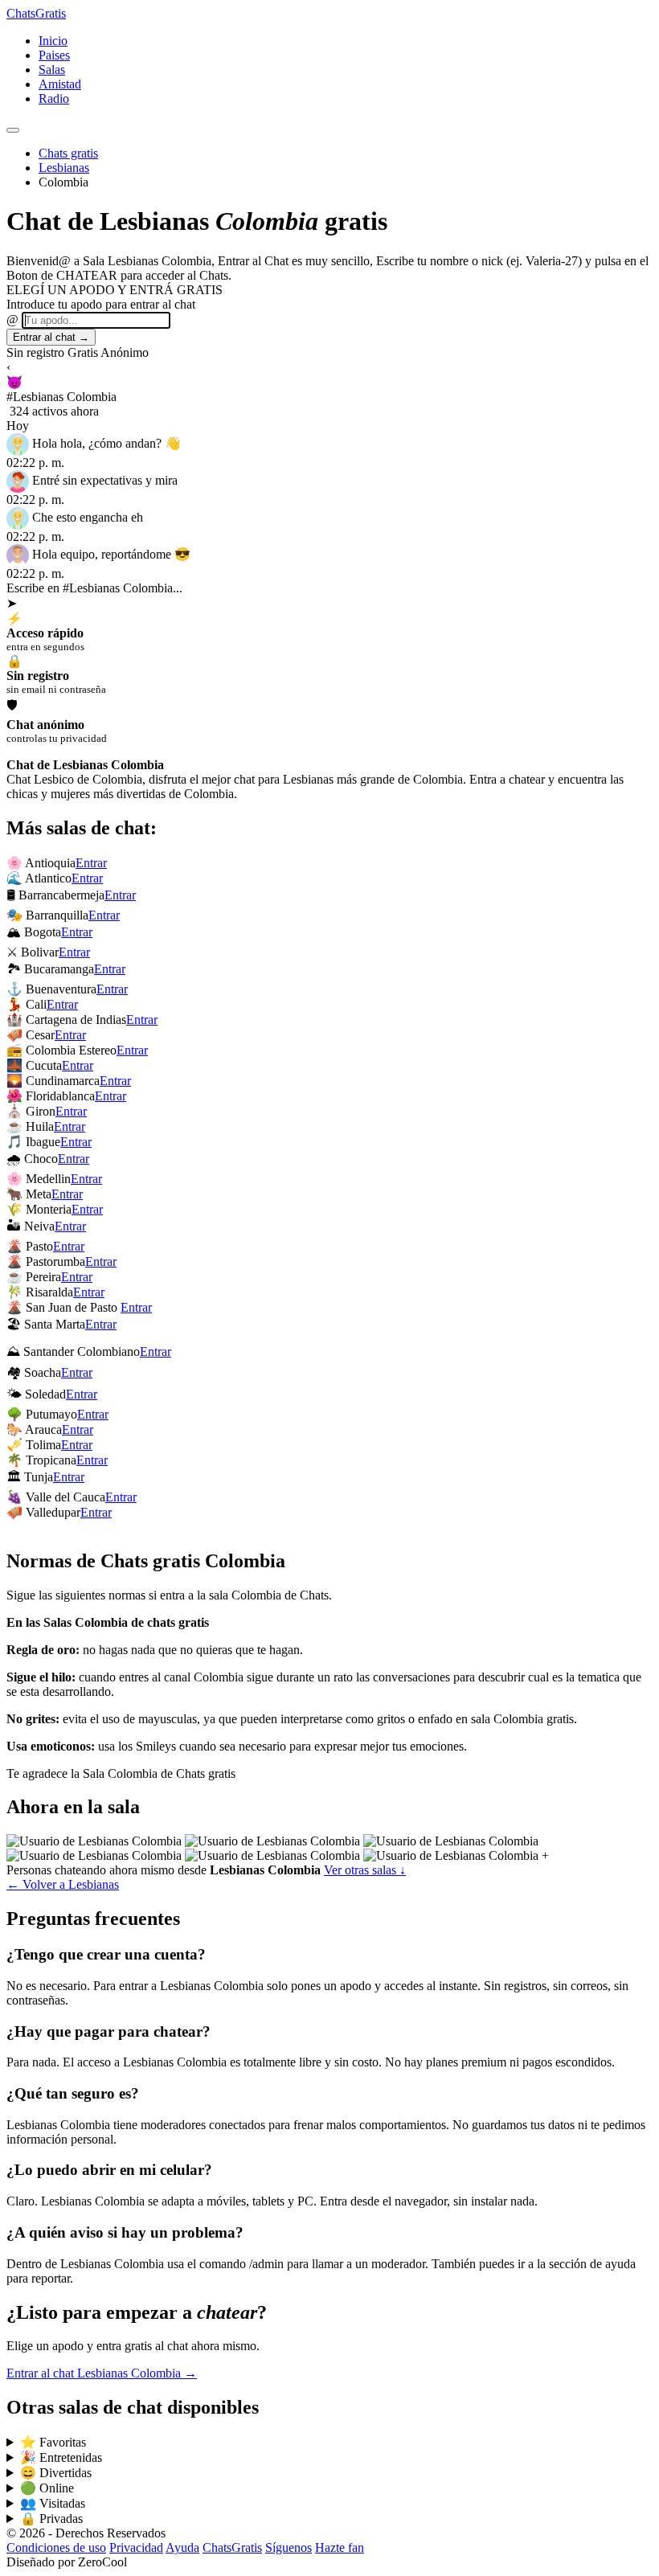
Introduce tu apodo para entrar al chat (101, 304)
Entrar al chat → (51, 337)
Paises (54, 55)
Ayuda (182, 2547)
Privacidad (136, 2547)
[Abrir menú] (13, 130)
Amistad (60, 84)
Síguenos (289, 2547)
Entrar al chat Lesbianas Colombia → (102, 2373)
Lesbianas (64, 168)
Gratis (36, 13)
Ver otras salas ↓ (365, 1870)
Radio (54, 98)
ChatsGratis (232, 2547)
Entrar (91, 863)
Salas (52, 70)
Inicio (53, 41)
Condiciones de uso (56, 2547)
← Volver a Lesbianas (63, 1884)
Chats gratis (68, 153)
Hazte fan (340, 2547)
